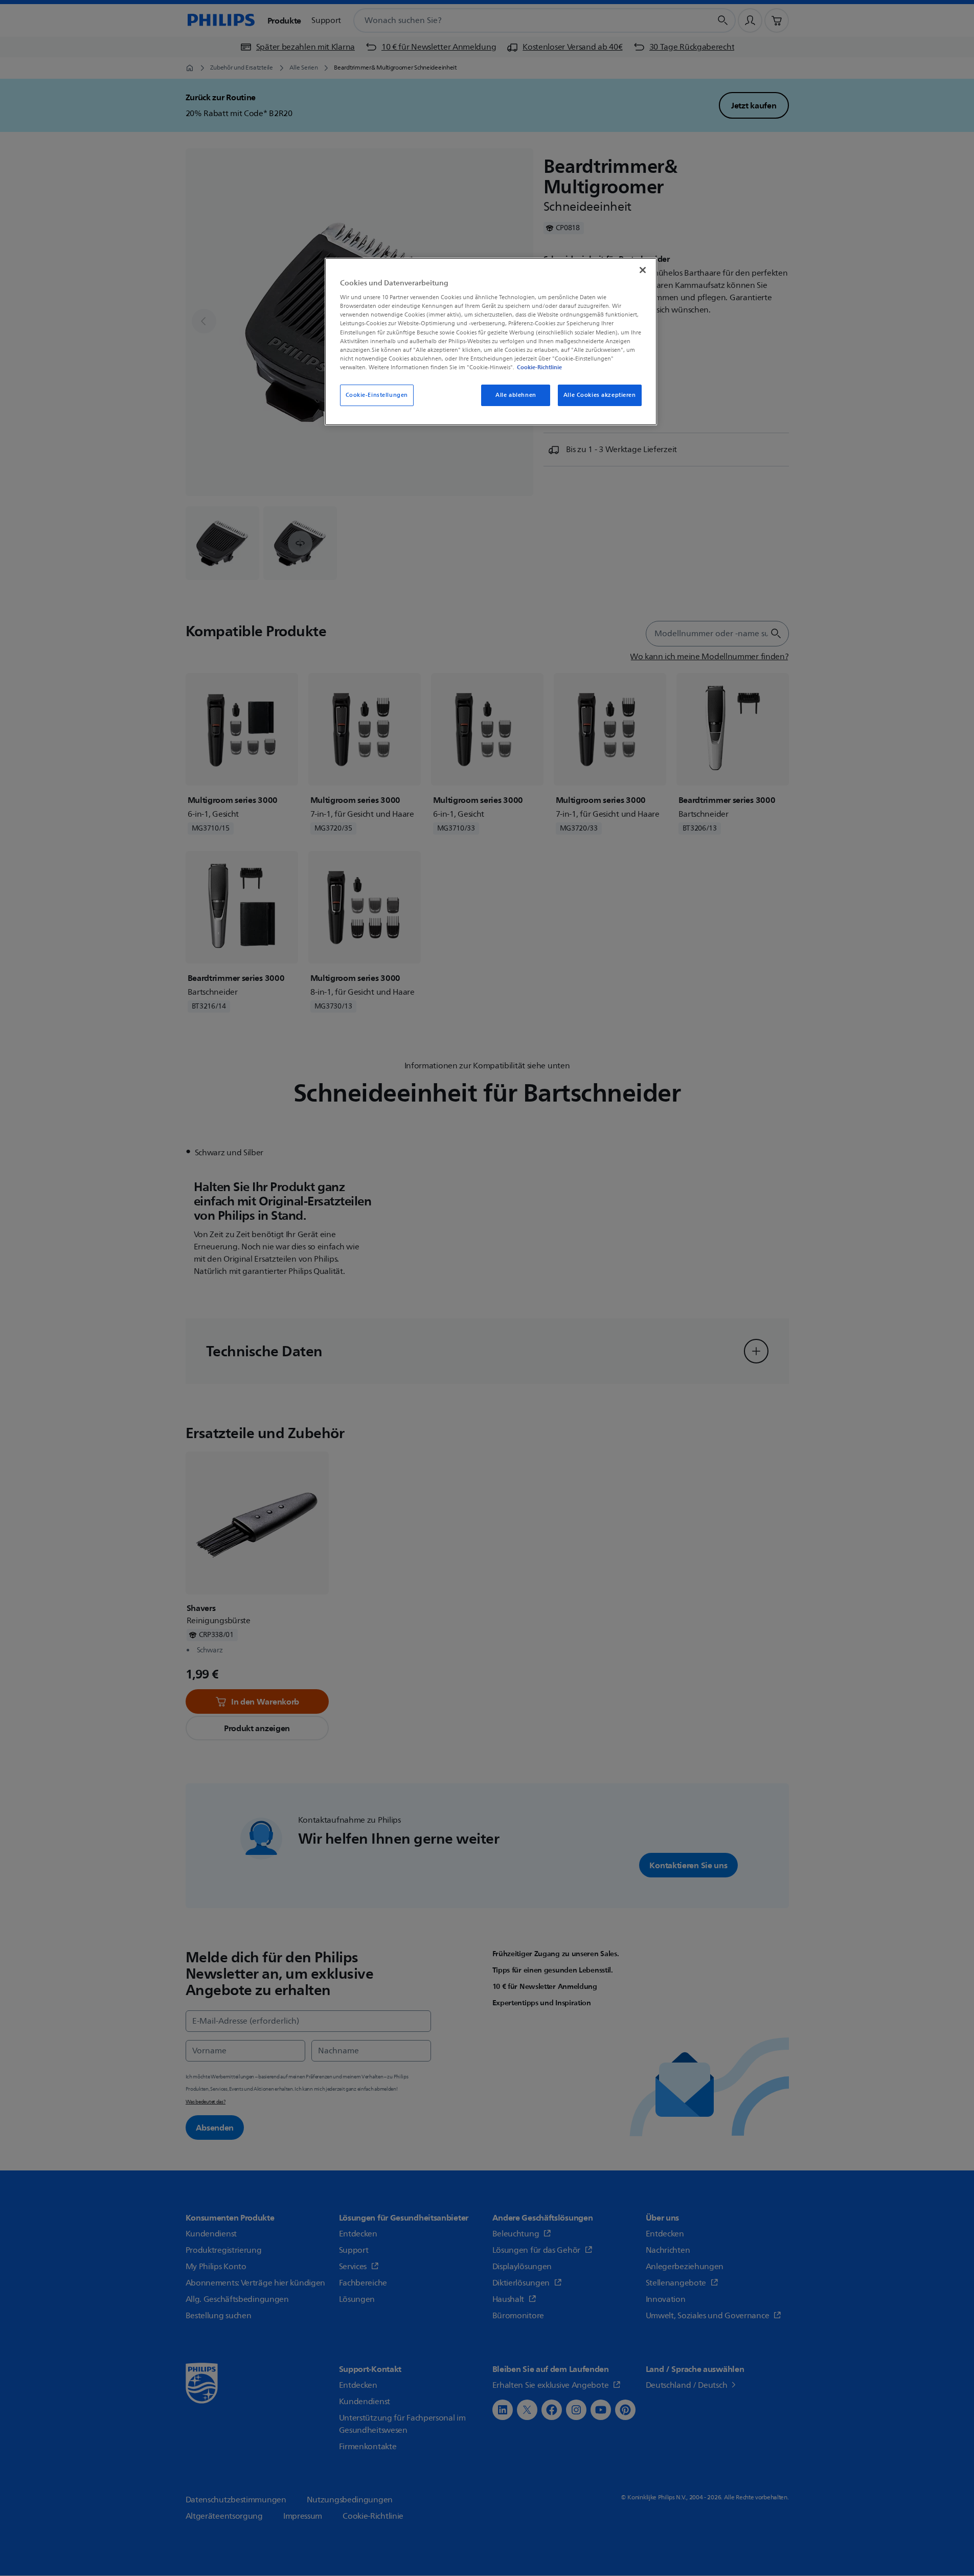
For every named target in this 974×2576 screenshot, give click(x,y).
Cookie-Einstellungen (377, 395)
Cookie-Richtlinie (539, 367)
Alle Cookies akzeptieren (600, 395)
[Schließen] (643, 270)
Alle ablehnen (516, 395)
